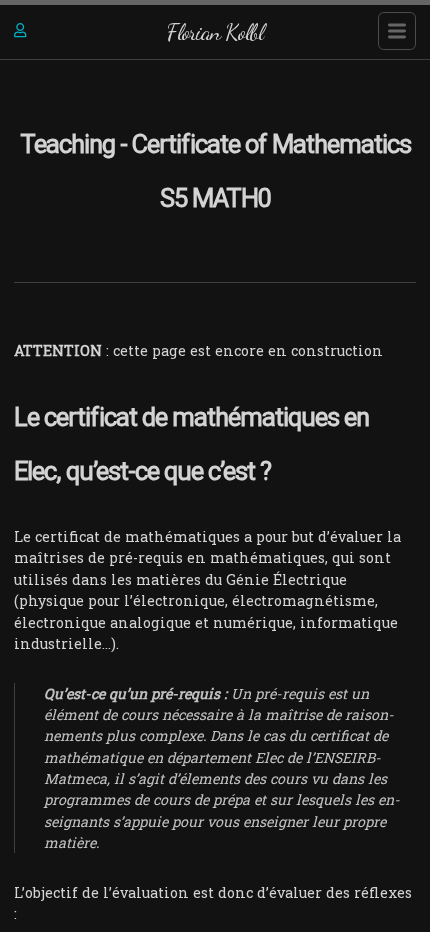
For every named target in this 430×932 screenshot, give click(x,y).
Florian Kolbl (215, 31)
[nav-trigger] (397, 31)
